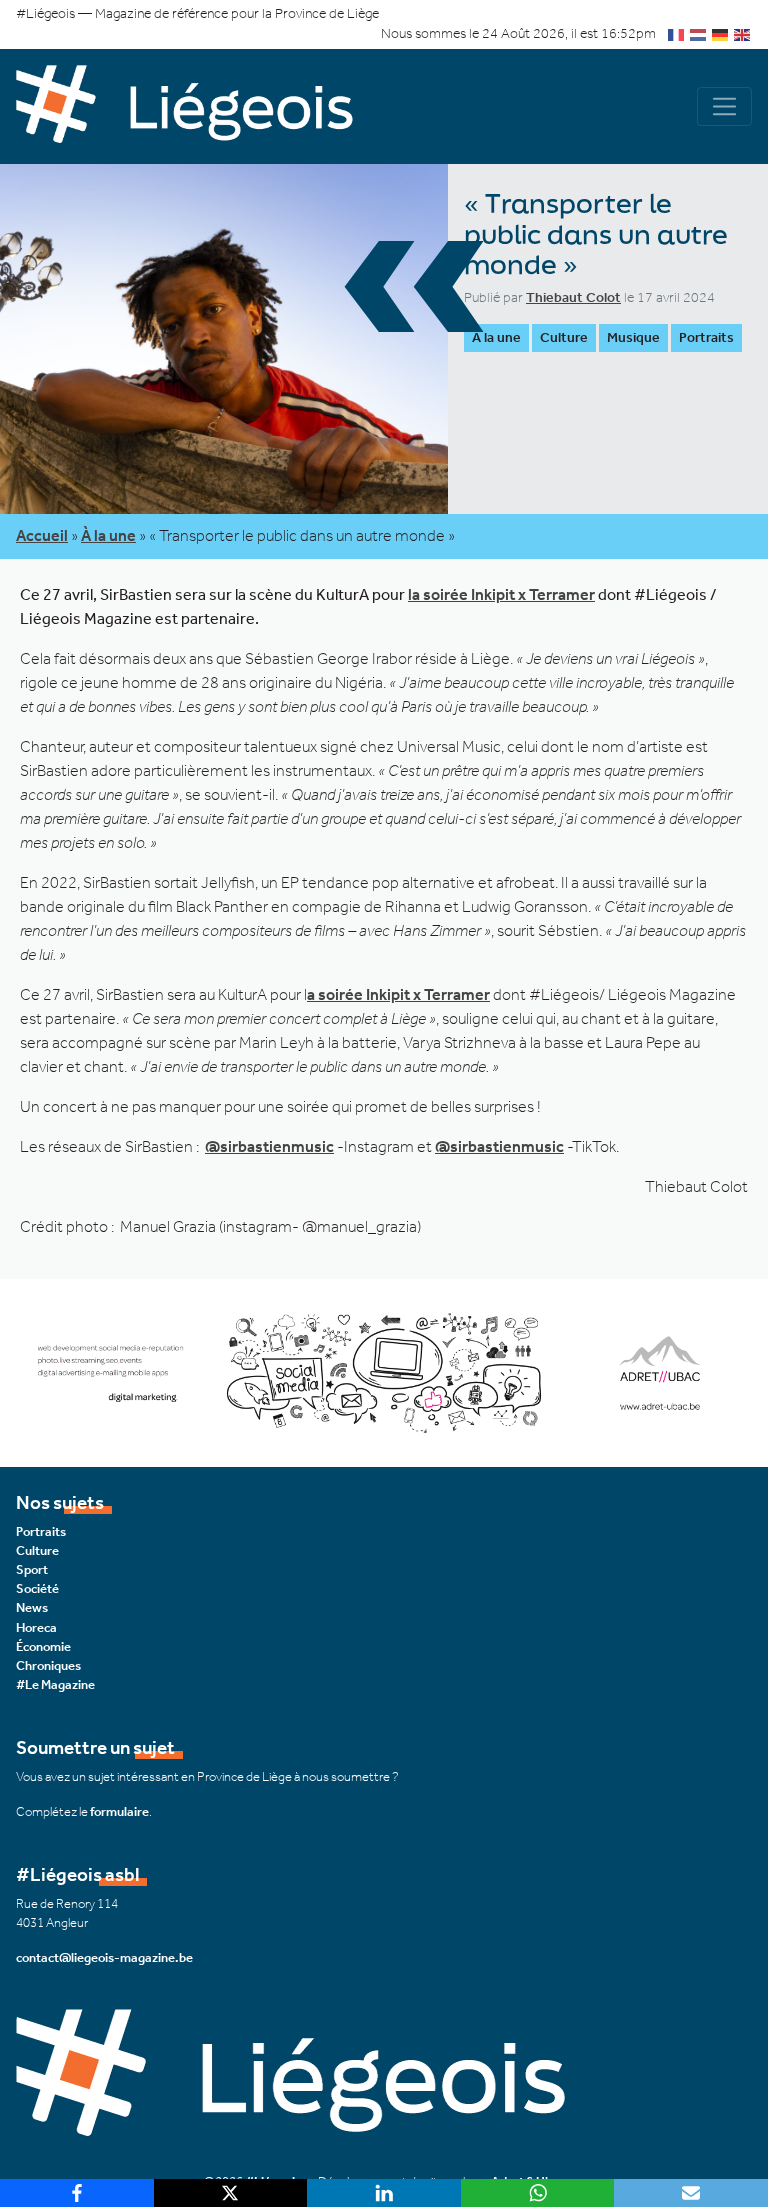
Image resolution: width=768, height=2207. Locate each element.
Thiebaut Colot (573, 297)
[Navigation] (724, 106)
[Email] (691, 2193)
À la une (496, 337)
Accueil (42, 535)
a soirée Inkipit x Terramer (398, 994)
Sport (32, 1569)
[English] (743, 33)
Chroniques (48, 1665)
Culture (564, 337)
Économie (43, 1646)
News (32, 1607)
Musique (633, 337)
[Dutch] (699, 33)
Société (37, 1588)
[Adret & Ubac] (384, 1371)
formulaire (119, 1811)
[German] (721, 33)
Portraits (706, 337)
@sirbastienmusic (269, 1146)
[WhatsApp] (538, 2193)
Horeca (36, 1627)
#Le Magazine (55, 1684)
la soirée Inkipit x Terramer (501, 594)
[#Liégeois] (200, 106)
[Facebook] (77, 2193)
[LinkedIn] (384, 2193)
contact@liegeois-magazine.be (104, 1957)
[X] (231, 2193)
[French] (677, 33)
